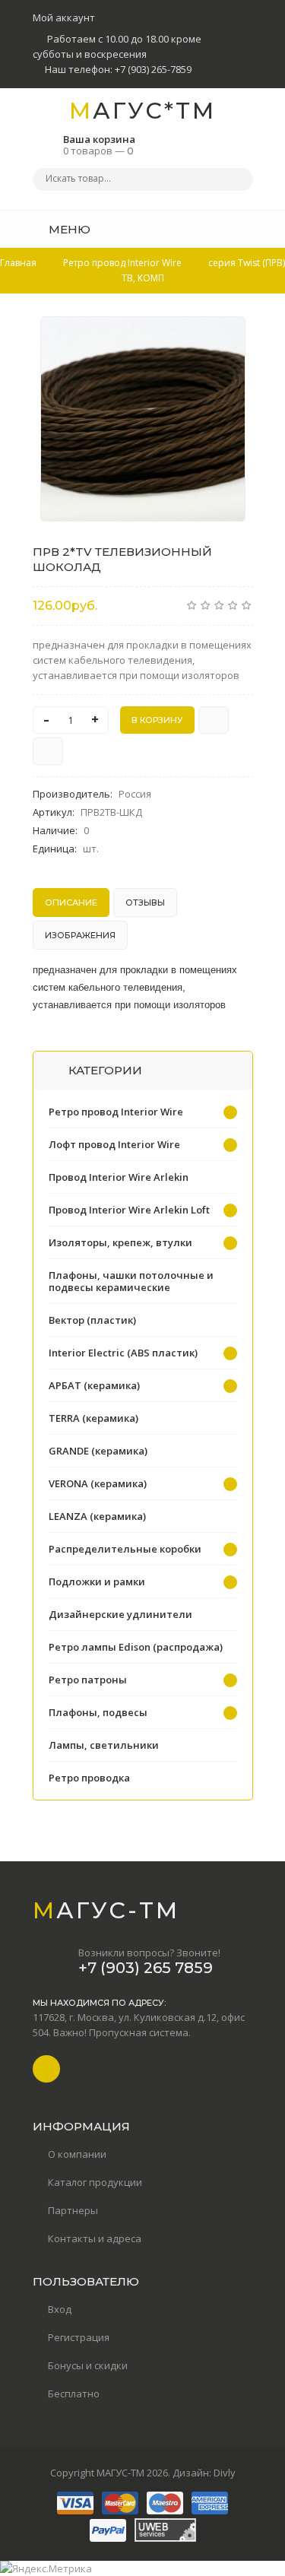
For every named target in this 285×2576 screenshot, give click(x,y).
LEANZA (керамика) (97, 1516)
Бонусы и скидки (88, 2365)
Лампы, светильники (104, 1745)
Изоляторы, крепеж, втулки (120, 1242)
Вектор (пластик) (92, 1320)
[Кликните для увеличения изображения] (143, 419)
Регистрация (79, 2337)
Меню (68, 229)
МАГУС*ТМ (142, 111)
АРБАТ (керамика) (94, 1385)
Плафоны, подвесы (98, 1712)
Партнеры (73, 2210)
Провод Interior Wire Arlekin (119, 1177)
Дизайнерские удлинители (120, 1614)
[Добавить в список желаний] (226, 338)
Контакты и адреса (95, 2238)
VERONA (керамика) (98, 1483)
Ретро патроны (88, 1680)
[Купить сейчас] (214, 720)
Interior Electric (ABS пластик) (123, 1353)
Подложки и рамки (97, 1581)
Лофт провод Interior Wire (114, 1144)
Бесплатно (74, 2394)
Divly (225, 2473)
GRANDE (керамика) (98, 1451)
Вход (60, 2309)
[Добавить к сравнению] (48, 751)
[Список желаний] (218, 229)
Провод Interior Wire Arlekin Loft (129, 1210)
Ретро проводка (89, 1778)
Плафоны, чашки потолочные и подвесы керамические (131, 1281)
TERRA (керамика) (93, 1418)
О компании (77, 2154)
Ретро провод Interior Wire (116, 1112)
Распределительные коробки (125, 1549)
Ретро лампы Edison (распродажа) (136, 1647)
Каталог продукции (95, 2182)
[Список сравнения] (248, 229)
